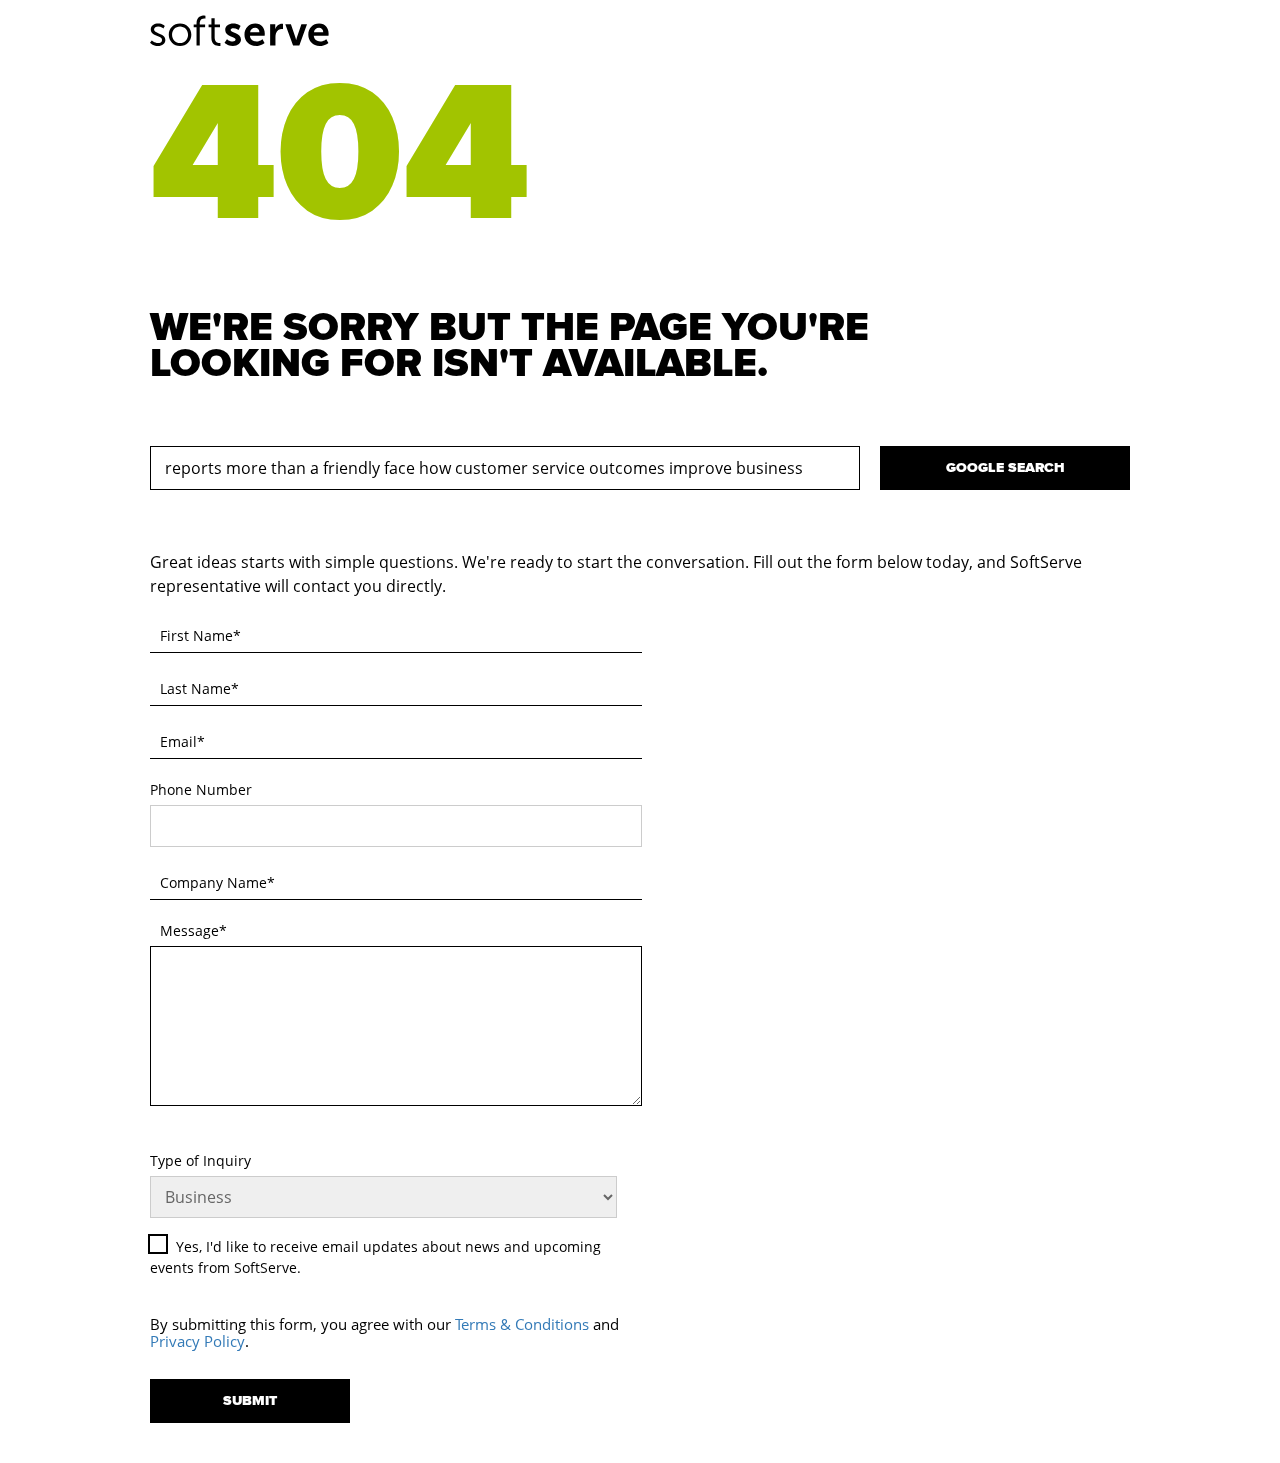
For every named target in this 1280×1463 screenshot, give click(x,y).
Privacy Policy (197, 1341)
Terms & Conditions (522, 1324)
